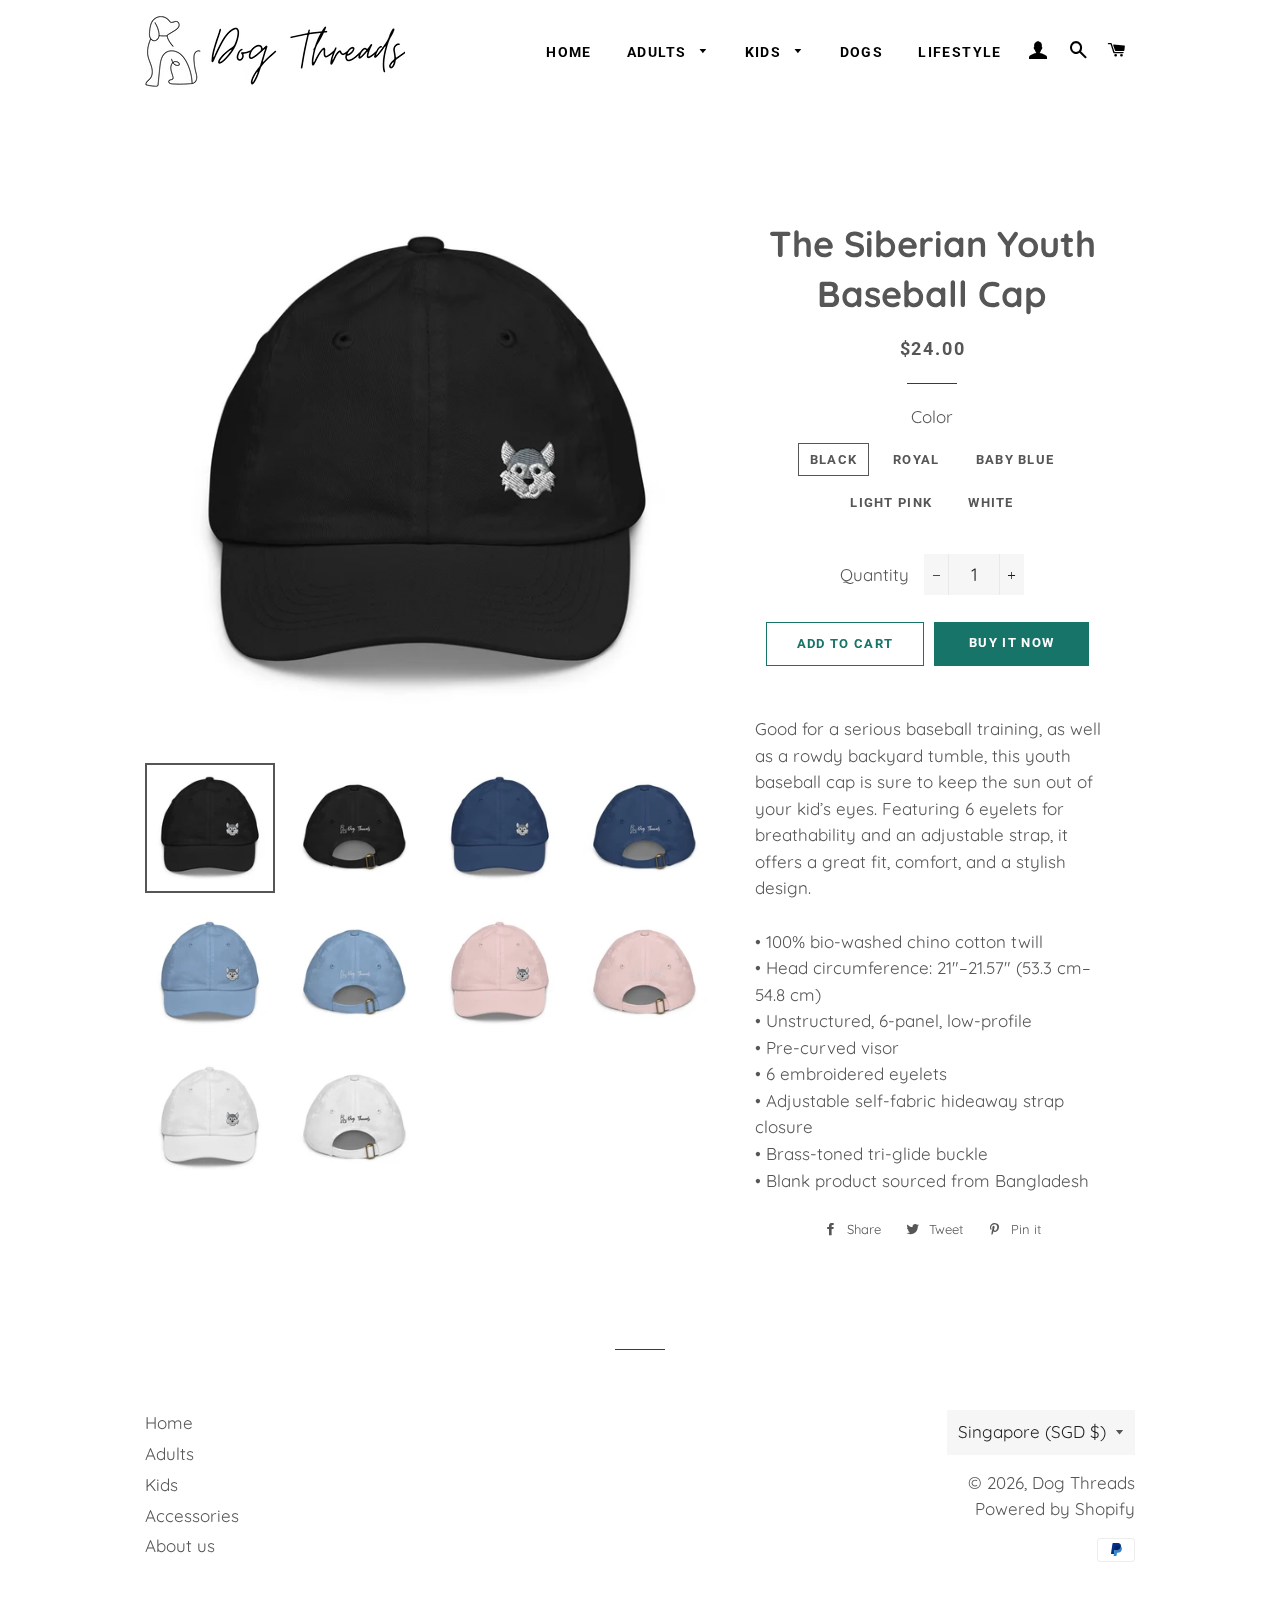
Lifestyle (960, 52)
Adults (659, 52)
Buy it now (1011, 642)
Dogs (862, 52)
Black (834, 459)
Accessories (192, 1515)
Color (932, 416)
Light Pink (891, 502)
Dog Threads (1083, 1482)
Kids (765, 52)
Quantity (874, 574)
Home (569, 52)
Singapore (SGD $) (1032, 1431)
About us (180, 1545)
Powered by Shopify (1055, 1508)
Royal (916, 459)
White (991, 502)
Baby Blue (1015, 459)
